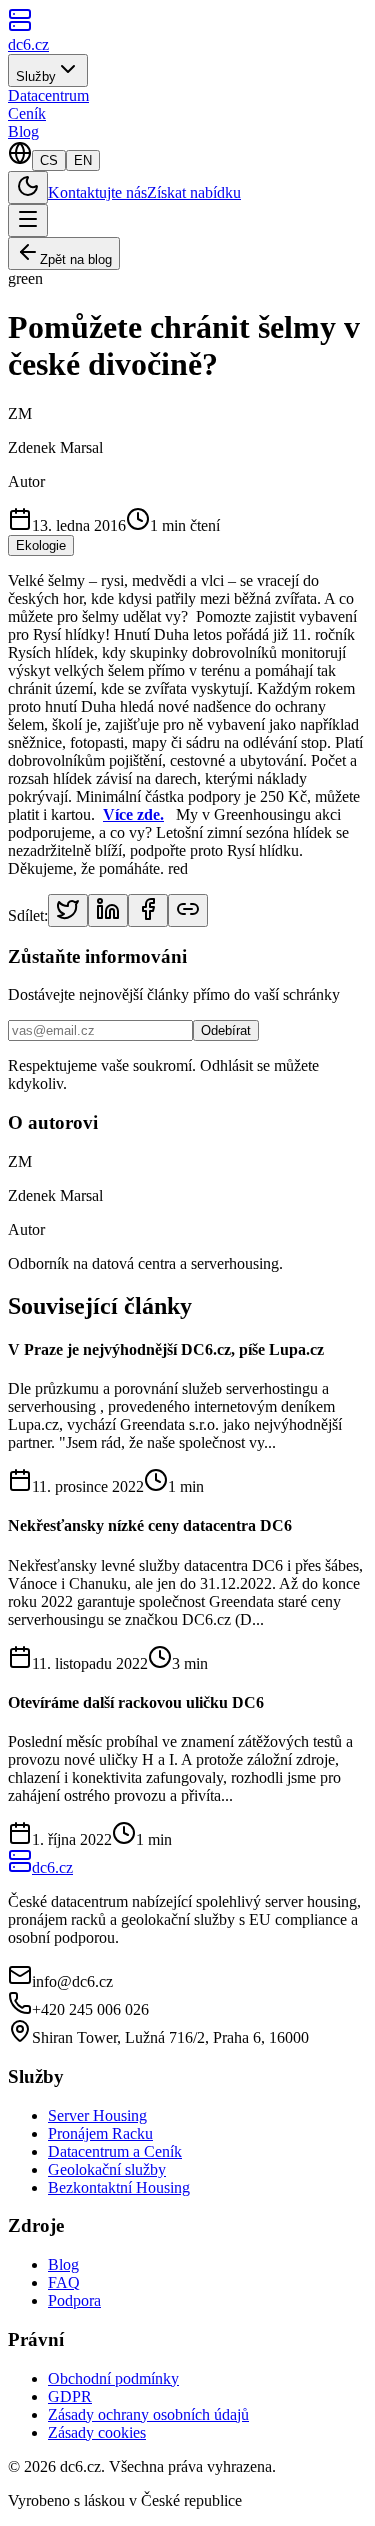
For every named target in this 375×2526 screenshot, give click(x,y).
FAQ (64, 2282)
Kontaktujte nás (97, 192)
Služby (36, 76)
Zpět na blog (76, 259)
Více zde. (133, 814)
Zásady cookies (97, 2432)
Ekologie (41, 545)
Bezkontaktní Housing (119, 2187)
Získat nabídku (194, 192)
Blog (23, 131)
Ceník (27, 113)
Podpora (74, 2300)
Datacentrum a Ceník (115, 2151)
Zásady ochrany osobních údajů (148, 2414)
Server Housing (97, 2115)
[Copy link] (188, 910)
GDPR (70, 2396)
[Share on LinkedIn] (108, 910)
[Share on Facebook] (148, 910)
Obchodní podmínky (113, 2378)
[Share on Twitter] (68, 910)
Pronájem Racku (100, 2133)
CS (49, 160)
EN (83, 160)
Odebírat (226, 1030)
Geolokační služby (107, 2169)
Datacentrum (48, 95)
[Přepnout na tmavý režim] (28, 187)
